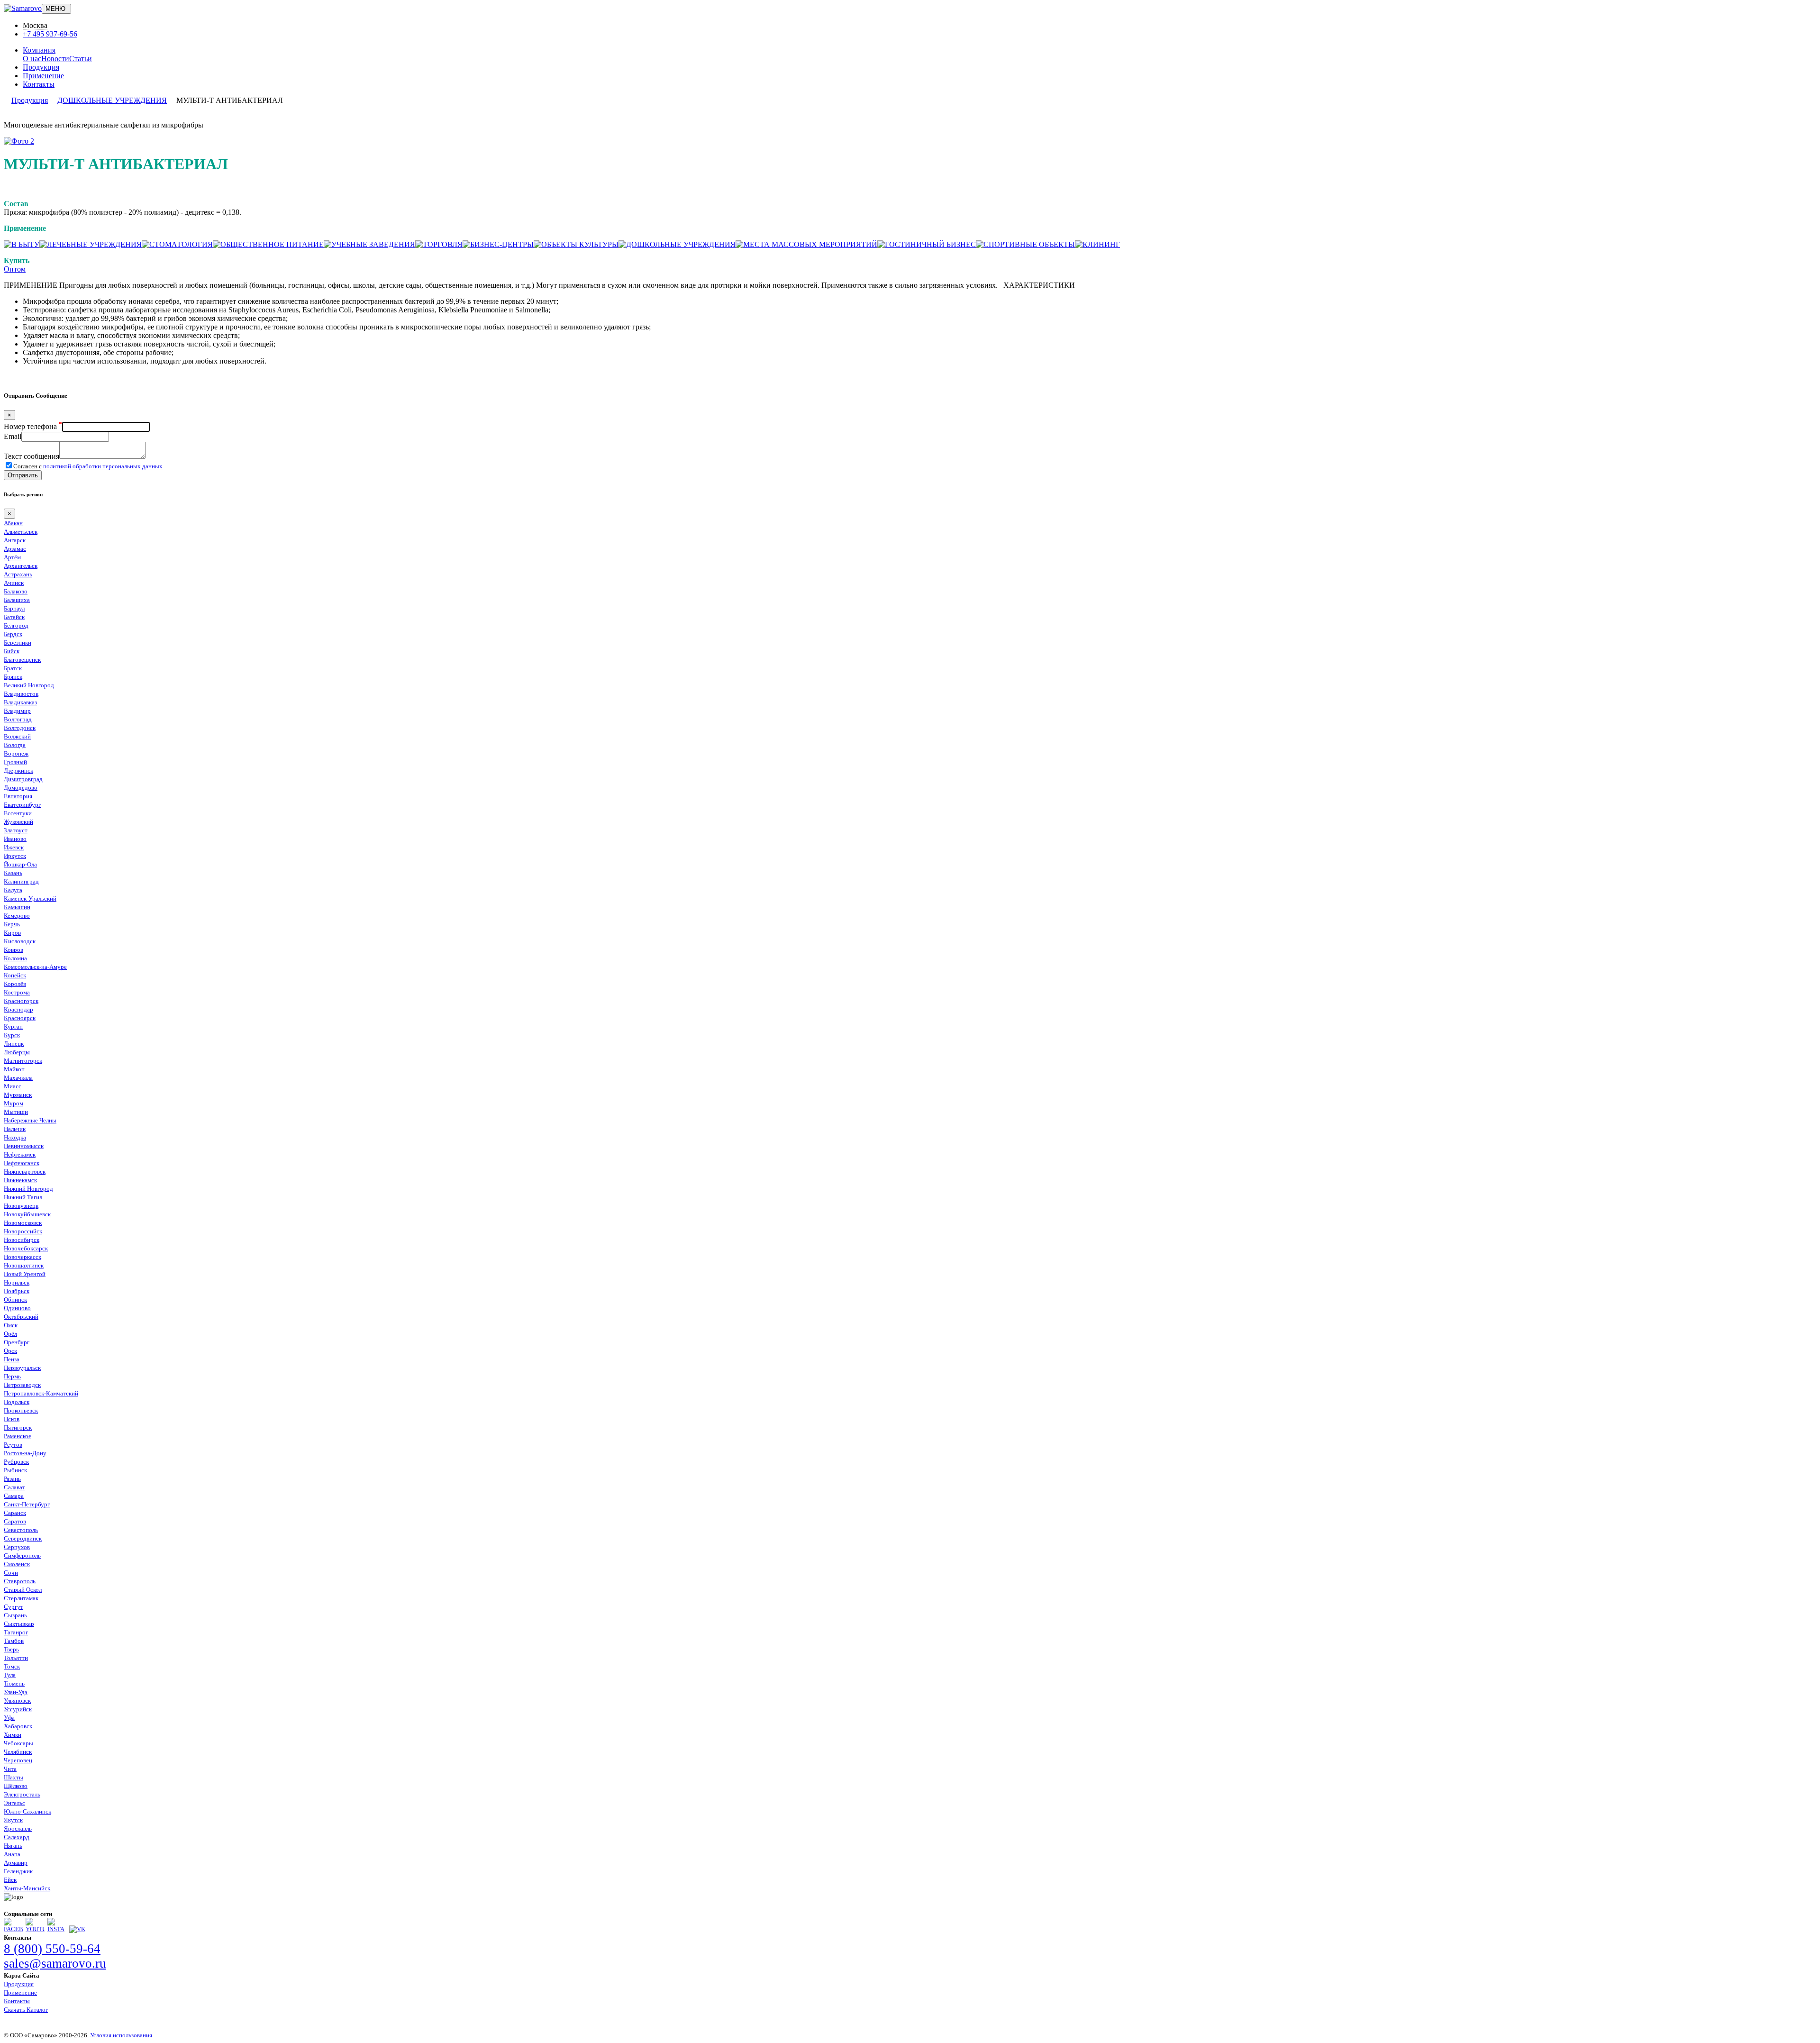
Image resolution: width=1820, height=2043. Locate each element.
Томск (12, 1666)
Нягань (13, 1846)
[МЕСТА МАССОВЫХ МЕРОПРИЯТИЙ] (806, 244)
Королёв (15, 984)
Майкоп (14, 1069)
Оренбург (17, 1342)
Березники (18, 643)
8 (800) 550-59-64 (52, 1949)
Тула (10, 1675)
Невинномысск (24, 1146)
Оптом (15, 269)
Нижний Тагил (23, 1197)
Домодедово (21, 788)
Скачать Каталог (26, 2010)
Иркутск (15, 856)
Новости (55, 59)
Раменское (18, 1436)
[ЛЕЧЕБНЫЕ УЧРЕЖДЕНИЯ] (91, 244)
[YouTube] (35, 1929)
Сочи (11, 1573)
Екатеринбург (22, 805)
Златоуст (16, 830)
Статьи (81, 59)
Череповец (18, 1760)
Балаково (16, 591)
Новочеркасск (23, 1257)
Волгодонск (20, 728)
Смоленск (17, 1564)
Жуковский (18, 822)
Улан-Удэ (16, 1692)
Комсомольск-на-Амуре (35, 967)
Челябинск (18, 1752)
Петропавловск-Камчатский (41, 1393)
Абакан (13, 523)
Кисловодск (20, 941)
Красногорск (21, 1001)
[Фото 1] (19, 141)
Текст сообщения (32, 456)
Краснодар (18, 1009)
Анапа (12, 1854)
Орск (10, 1351)
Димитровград (23, 779)
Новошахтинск (24, 1265)
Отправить (23, 475)
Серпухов (17, 1547)
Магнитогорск (23, 1061)
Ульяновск (17, 1701)
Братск (13, 668)
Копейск (15, 975)
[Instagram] (57, 1929)
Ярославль (18, 1829)
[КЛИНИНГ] (1097, 244)
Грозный (15, 762)
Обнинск (15, 1300)
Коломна (15, 958)
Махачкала (18, 1078)
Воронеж (16, 753)
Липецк (14, 1044)
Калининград (21, 881)
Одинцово (17, 1308)
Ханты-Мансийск (27, 1888)
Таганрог (16, 1632)
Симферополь (22, 1555)
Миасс (13, 1086)
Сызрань (15, 1615)
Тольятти (16, 1658)
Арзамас (15, 549)
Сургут (14, 1607)
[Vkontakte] (77, 1929)
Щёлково (16, 1786)
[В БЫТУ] (22, 244)
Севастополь (21, 1530)
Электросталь (22, 1794)
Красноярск (20, 1018)
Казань (13, 873)
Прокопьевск (21, 1410)
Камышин (17, 907)
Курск (12, 1035)
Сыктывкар (19, 1624)
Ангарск (15, 540)
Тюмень (14, 1683)
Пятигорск (18, 1427)
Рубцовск (16, 1462)
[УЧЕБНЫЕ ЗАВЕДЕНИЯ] (369, 244)
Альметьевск (21, 532)
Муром (14, 1103)
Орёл (10, 1334)
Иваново (15, 839)
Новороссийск (23, 1231)
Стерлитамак (21, 1598)
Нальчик (15, 1129)
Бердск (13, 634)
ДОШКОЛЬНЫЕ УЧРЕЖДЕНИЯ (112, 100)
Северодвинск (23, 1538)
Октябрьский (21, 1317)
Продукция (41, 67)
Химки (13, 1735)
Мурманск (18, 1095)
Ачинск (14, 583)
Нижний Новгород (28, 1189)
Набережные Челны (30, 1120)
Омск (11, 1325)
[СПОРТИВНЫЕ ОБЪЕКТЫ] (1025, 244)
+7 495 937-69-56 (50, 34)
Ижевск (14, 847)
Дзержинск (18, 771)
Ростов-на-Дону (25, 1453)
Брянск (13, 677)
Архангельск (21, 566)
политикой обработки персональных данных (103, 466)
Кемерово (17, 916)
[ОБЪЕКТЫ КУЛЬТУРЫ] (576, 244)
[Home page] (23, 8)
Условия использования (121, 2035)
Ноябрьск (17, 1291)
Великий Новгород (29, 685)
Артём (12, 557)
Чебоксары (18, 1743)
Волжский (17, 736)
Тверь (11, 1649)
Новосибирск (22, 1240)
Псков (12, 1419)
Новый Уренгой (25, 1274)
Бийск (12, 651)
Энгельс (14, 1803)
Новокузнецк (21, 1206)
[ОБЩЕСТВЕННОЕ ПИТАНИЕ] (268, 244)
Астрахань (18, 574)
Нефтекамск (20, 1154)
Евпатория (18, 796)
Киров (12, 933)
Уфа (9, 1718)
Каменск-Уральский (30, 898)
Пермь (12, 1376)
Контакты (39, 84)
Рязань (12, 1479)
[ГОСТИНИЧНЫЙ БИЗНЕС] (927, 244)
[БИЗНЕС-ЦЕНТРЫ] (498, 244)
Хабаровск (18, 1726)
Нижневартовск (25, 1172)
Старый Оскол (23, 1590)
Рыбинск (15, 1470)
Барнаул (14, 608)
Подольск (17, 1402)
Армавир (16, 1863)
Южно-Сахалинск (27, 1811)
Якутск (13, 1820)
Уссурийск (18, 1709)
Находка (15, 1137)
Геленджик (18, 1871)
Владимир (17, 711)
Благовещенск (22, 660)
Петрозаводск (22, 1385)
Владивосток (21, 694)
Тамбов (14, 1641)
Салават (14, 1487)
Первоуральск (22, 1368)
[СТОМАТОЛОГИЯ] (177, 244)
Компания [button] (39, 50)
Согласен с (88, 466)
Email (13, 436)
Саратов (15, 1521)
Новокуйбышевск (27, 1214)
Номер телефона (33, 426)
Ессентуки (18, 813)
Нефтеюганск (22, 1163)
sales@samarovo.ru (55, 1963)
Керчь (12, 924)
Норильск (17, 1282)
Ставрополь (20, 1581)
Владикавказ (20, 702)
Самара (14, 1496)
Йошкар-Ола (20, 864)
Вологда (15, 745)
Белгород (16, 625)
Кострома (17, 992)
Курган (13, 1026)
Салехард (17, 1837)
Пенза (12, 1359)
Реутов (13, 1445)
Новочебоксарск (26, 1248)
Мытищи (16, 1112)
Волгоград (18, 719)
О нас (32, 59)
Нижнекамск (20, 1180)
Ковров (14, 950)
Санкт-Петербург (27, 1504)
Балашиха (17, 600)
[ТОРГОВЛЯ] (439, 244)
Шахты (14, 1777)
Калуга (13, 890)
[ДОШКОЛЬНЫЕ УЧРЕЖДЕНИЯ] (677, 244)
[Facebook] (13, 1929)
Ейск (10, 1880)
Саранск (15, 1513)
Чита (10, 1769)
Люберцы (17, 1052)
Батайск (14, 617)
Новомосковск (23, 1223)
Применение (43, 76)
